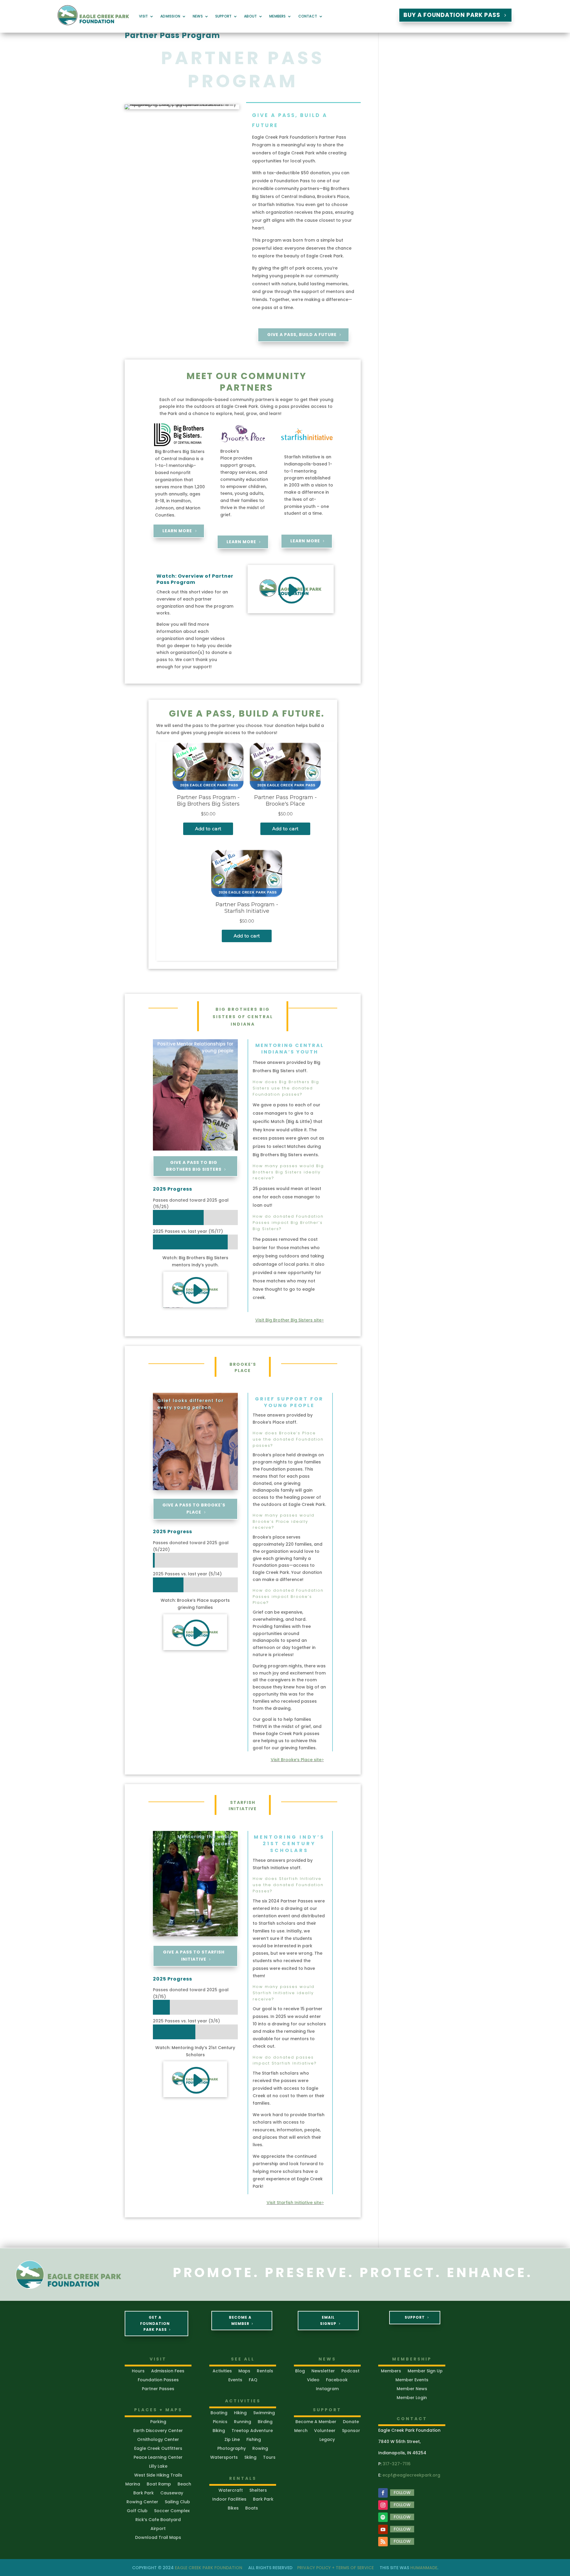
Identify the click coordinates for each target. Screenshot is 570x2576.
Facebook (337, 2380)
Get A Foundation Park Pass (155, 2323)
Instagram (327, 2389)
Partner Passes (158, 2389)
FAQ (253, 2380)
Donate (351, 2422)
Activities (222, 2371)
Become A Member (240, 2320)
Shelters (258, 2491)
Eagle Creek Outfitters (158, 2449)
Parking (158, 2422)
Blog (300, 2371)
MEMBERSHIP (412, 2359)
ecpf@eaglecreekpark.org (411, 2475)
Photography (232, 2449)
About (250, 16)
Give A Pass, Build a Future (302, 335)
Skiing (250, 2458)
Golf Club (137, 2511)
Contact (308, 16)
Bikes (233, 2508)
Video (313, 2380)
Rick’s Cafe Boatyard (158, 2520)
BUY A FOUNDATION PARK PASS (452, 15)
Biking (219, 2431)
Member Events (412, 2380)
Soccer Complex (172, 2511)
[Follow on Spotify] (383, 2517)
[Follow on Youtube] (383, 2529)
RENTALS (243, 2478)
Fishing (254, 2440)
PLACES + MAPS (158, 2410)
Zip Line (232, 2440)
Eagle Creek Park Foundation (209, 2568)
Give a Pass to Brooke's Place (194, 1509)
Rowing (260, 2449)
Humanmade (424, 2568)
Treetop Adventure (252, 2431)
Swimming (264, 2413)
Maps (244, 2371)
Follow (402, 2493)
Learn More (177, 531)
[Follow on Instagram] (383, 2505)
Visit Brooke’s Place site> (297, 1760)
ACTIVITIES (243, 2401)
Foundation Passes (158, 2380)
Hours (138, 2371)
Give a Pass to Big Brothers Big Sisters (194, 1166)
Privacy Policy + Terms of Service (335, 2568)
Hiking (240, 2413)
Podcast (350, 2371)
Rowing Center (142, 2502)
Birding (265, 2422)
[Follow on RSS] (383, 2542)
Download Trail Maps (158, 2538)
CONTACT (412, 2419)
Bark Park (144, 2493)
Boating (219, 2413)
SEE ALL (243, 2359)
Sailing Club (177, 2502)
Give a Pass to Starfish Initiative (194, 1956)
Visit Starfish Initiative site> (295, 2203)
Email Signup (328, 2320)
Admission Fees (168, 2371)
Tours (269, 2458)
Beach (184, 2484)
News (198, 16)
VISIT (158, 2359)
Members (277, 16)
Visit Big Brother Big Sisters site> (290, 1320)
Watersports (224, 2458)
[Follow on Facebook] (383, 2493)
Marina (133, 2484)
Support (223, 16)
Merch (301, 2431)
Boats (252, 2508)
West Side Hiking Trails (158, 2476)
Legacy (327, 2440)
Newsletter (323, 2371)
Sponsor (351, 2431)
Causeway (172, 2493)
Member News (412, 2389)
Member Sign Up (425, 2371)
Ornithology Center (158, 2440)
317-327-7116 (397, 2464)
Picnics (220, 2422)
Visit (143, 16)
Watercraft (231, 2491)
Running (243, 2422)
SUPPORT (415, 2317)
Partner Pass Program (172, 35)
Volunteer (325, 2431)
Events (235, 2380)
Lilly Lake (158, 2467)
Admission (170, 16)
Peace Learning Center (158, 2458)
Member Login (412, 2398)
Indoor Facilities (229, 2500)
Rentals (265, 2371)
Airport (158, 2529)
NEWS (327, 2359)
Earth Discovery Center (158, 2431)
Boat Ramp (159, 2484)
